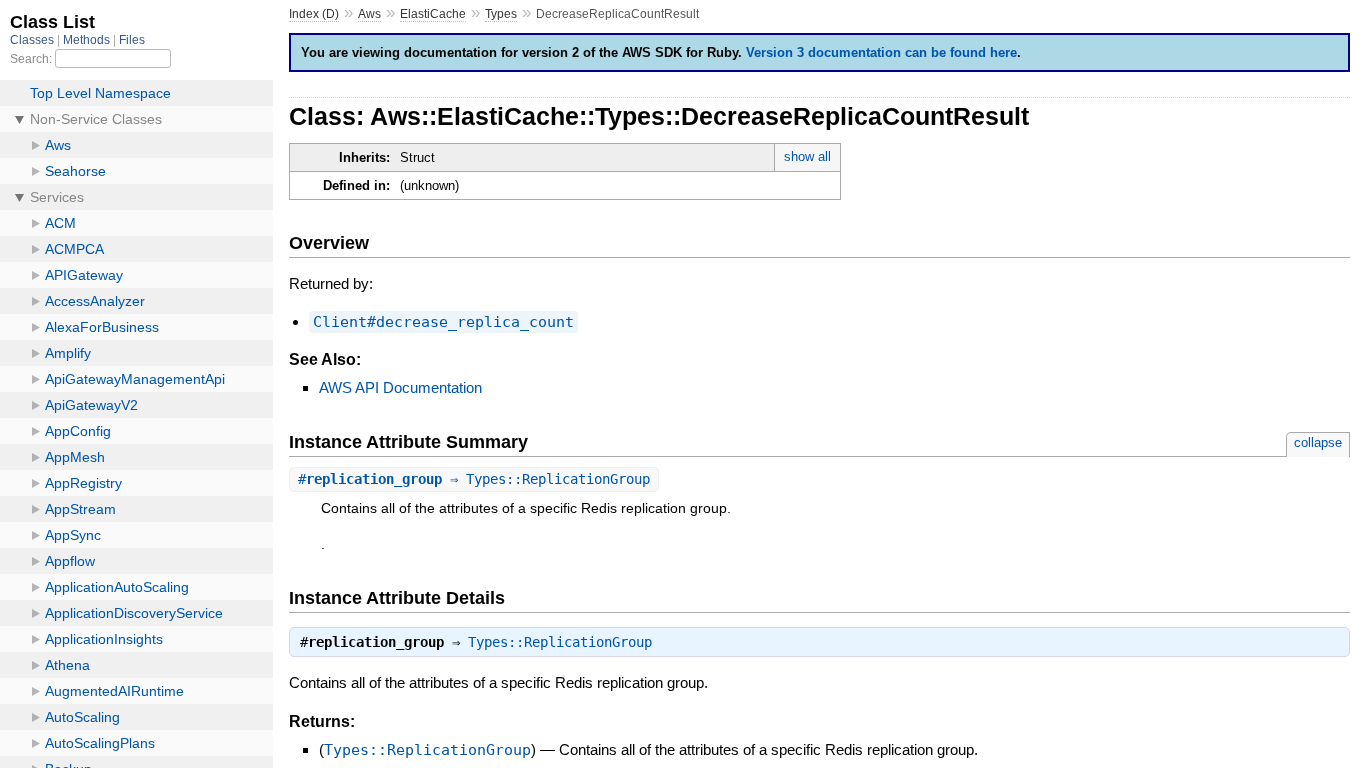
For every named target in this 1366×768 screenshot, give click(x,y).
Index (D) (314, 14)
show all (807, 156)
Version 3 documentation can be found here (881, 52)
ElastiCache (433, 14)
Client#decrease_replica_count (443, 322)
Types (501, 14)
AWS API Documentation (400, 387)
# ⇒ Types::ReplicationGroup (474, 479)
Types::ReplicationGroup (560, 642)
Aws (369, 14)
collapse (1318, 442)
